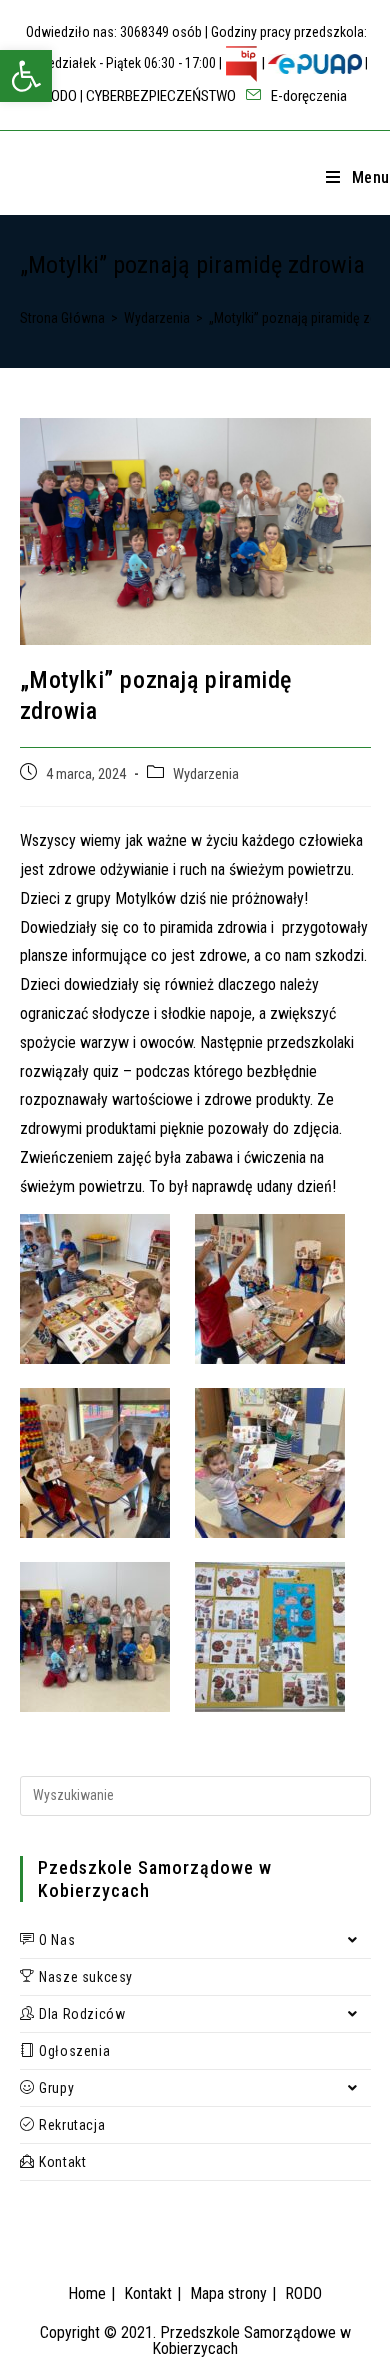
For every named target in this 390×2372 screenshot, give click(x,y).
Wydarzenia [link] (206, 774)
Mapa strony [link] (228, 2293)
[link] (26, 76)
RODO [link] (60, 96)
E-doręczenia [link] (307, 96)
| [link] (263, 63)
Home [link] (87, 2293)
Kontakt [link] (148, 2293)
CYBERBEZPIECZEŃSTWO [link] (161, 96)
